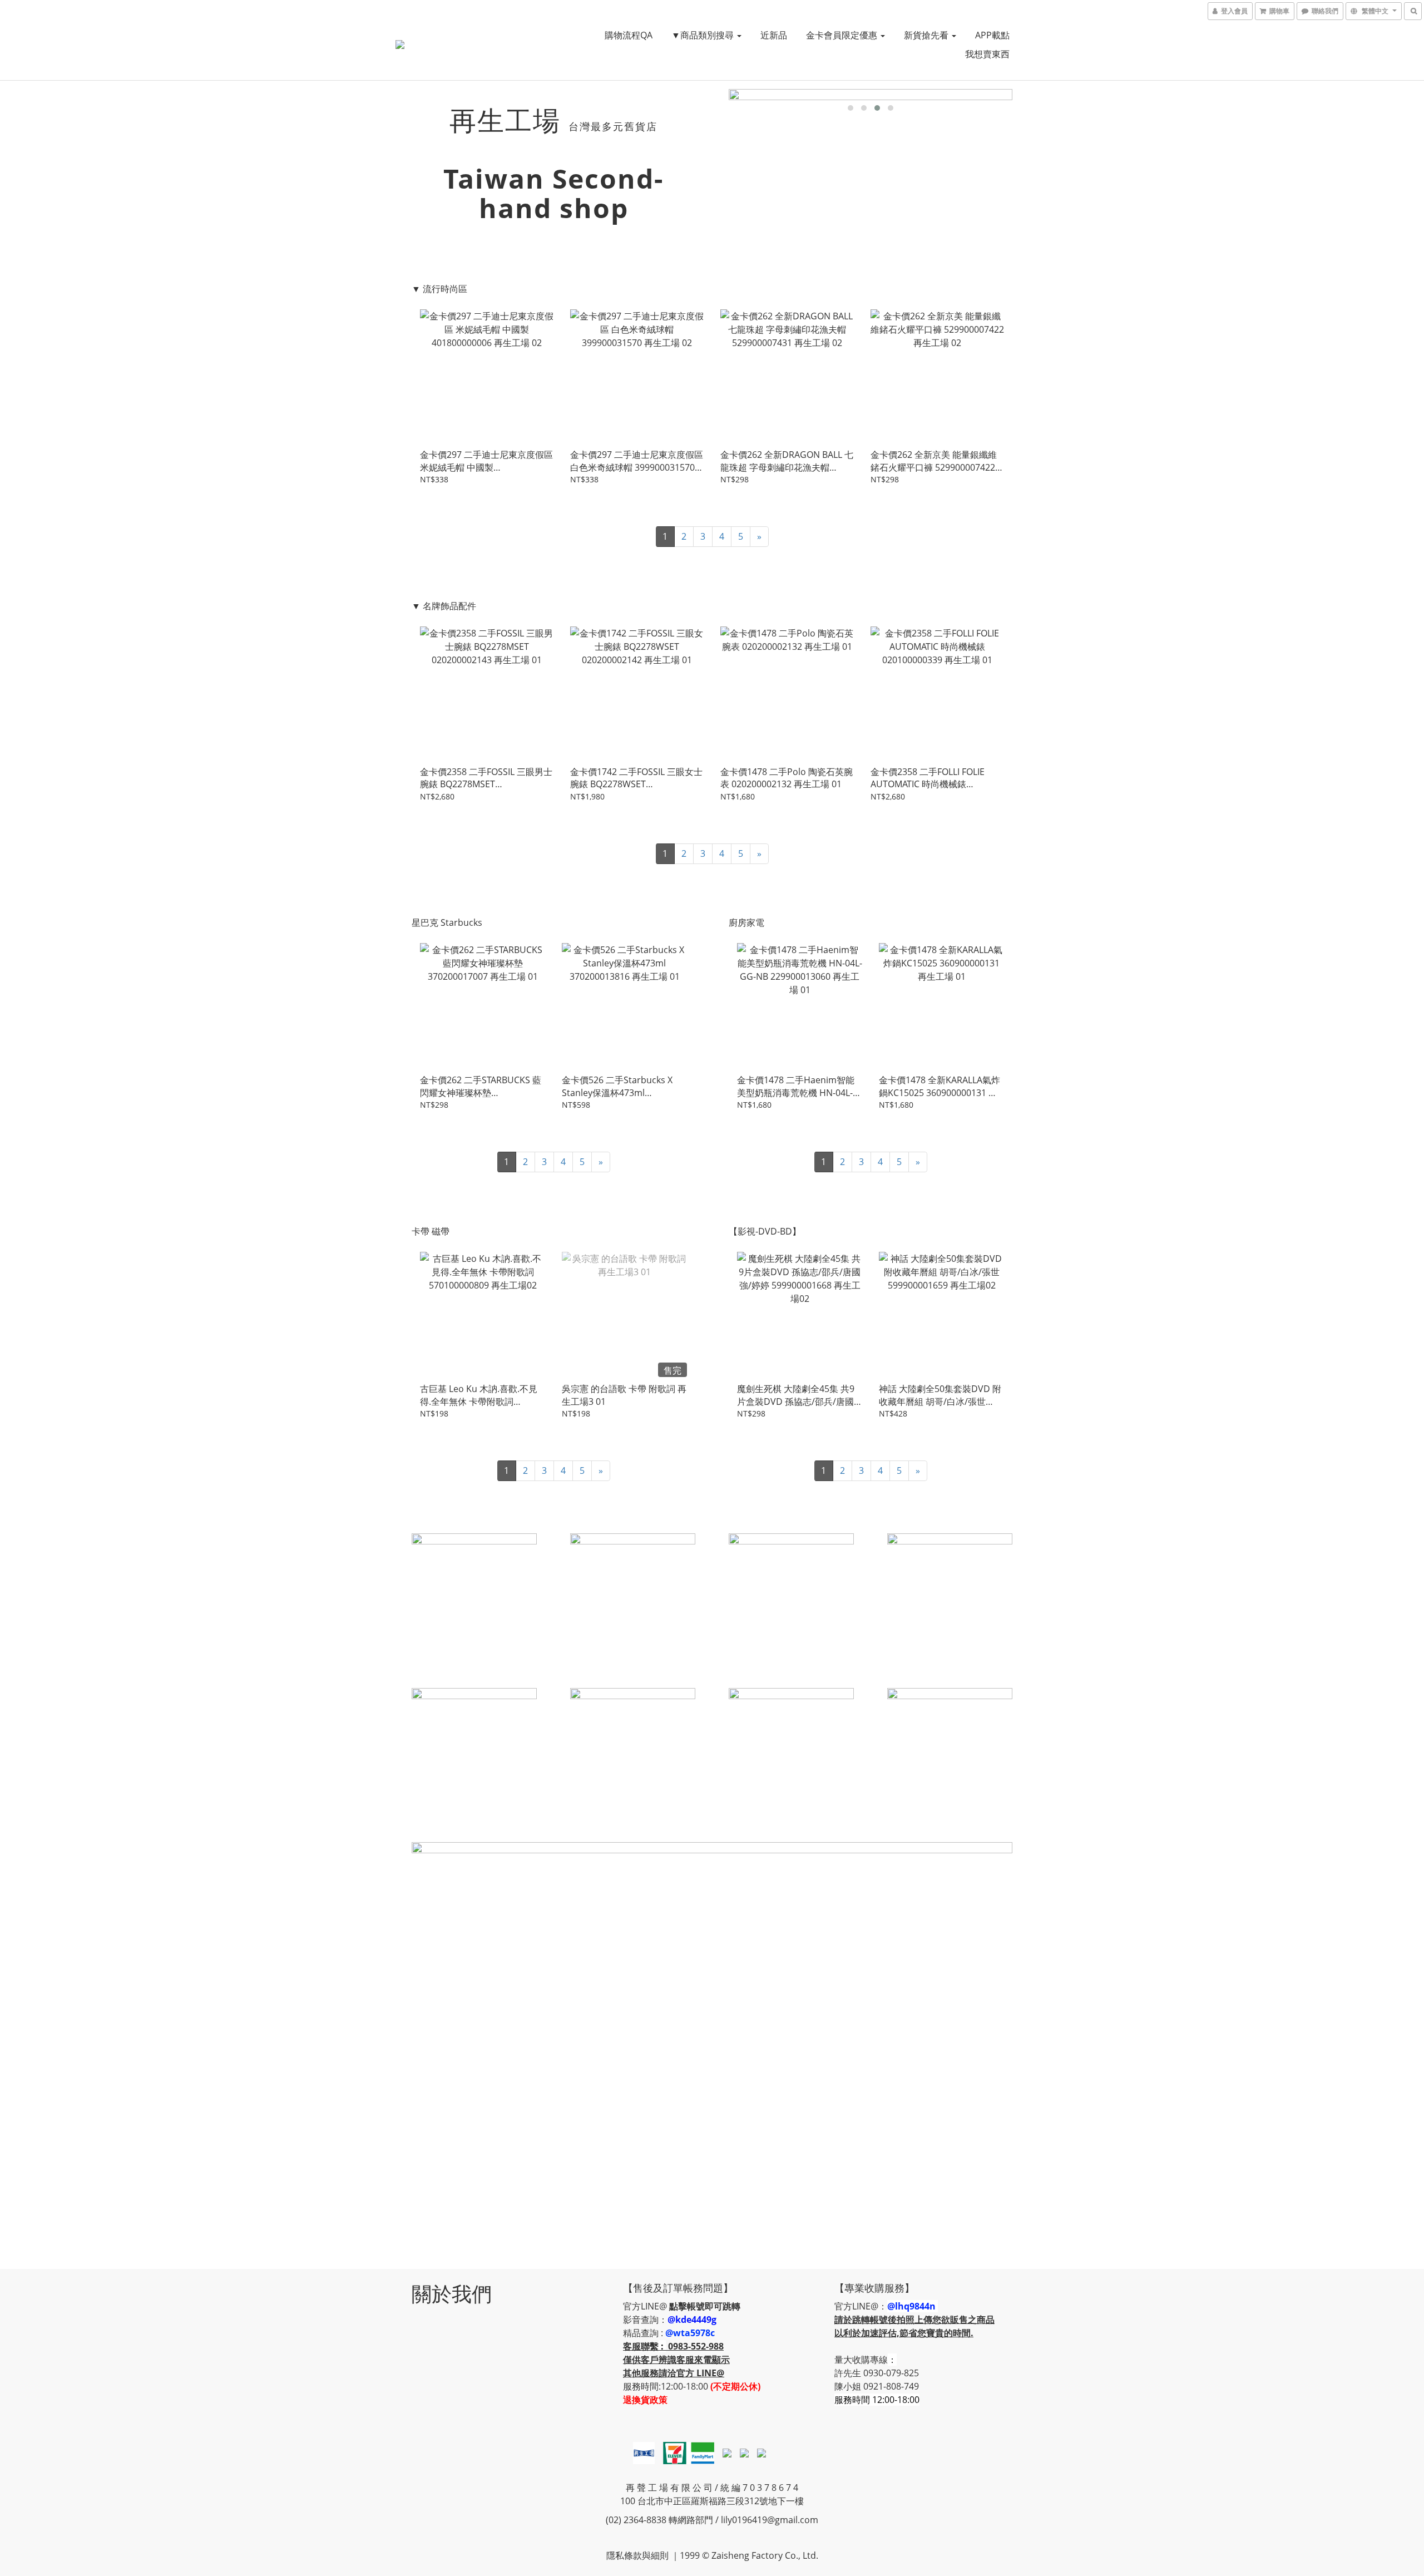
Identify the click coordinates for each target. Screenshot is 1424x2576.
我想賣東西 (987, 54)
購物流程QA (629, 35)
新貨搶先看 (927, 35)
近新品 (774, 35)
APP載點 (992, 35)
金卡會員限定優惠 (843, 35)
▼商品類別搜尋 (704, 35)
